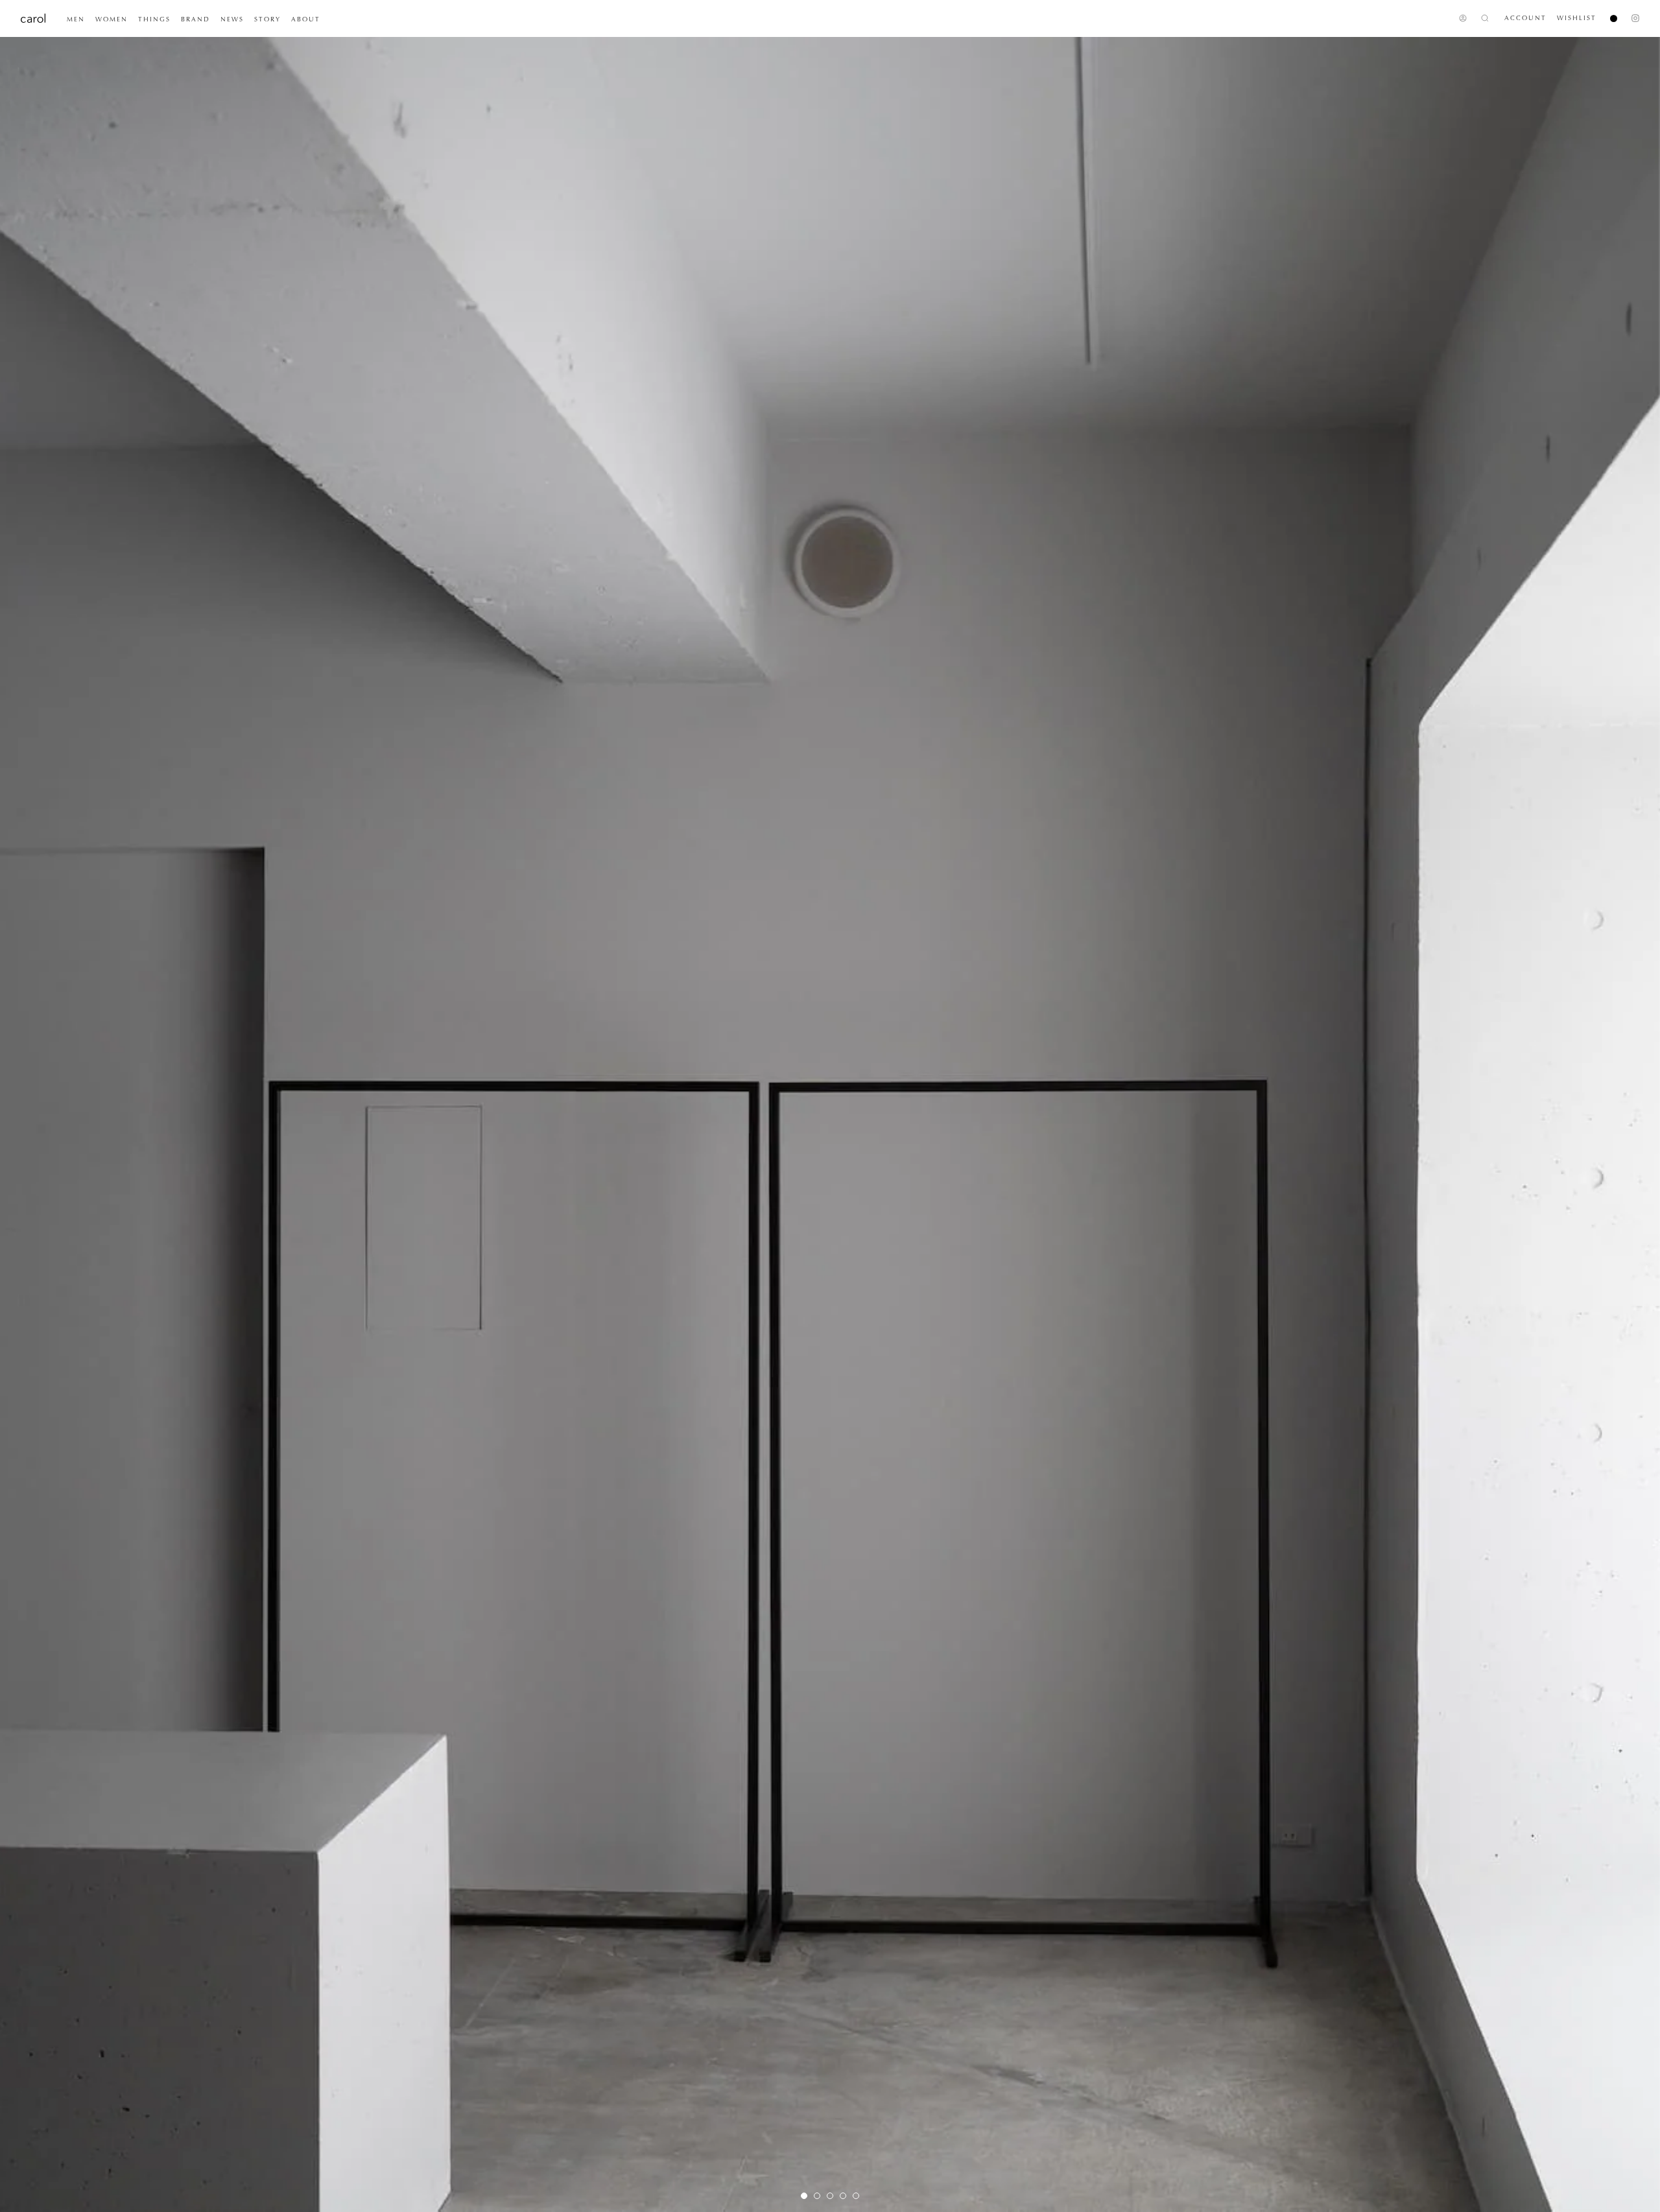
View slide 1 (804, 2196)
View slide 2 (817, 2196)
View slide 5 (856, 2196)
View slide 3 (830, 2196)
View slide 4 (843, 2196)
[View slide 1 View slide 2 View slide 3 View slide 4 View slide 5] (830, 1124)
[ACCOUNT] (1463, 18)
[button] (76, 19)
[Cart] (1608, 18)
